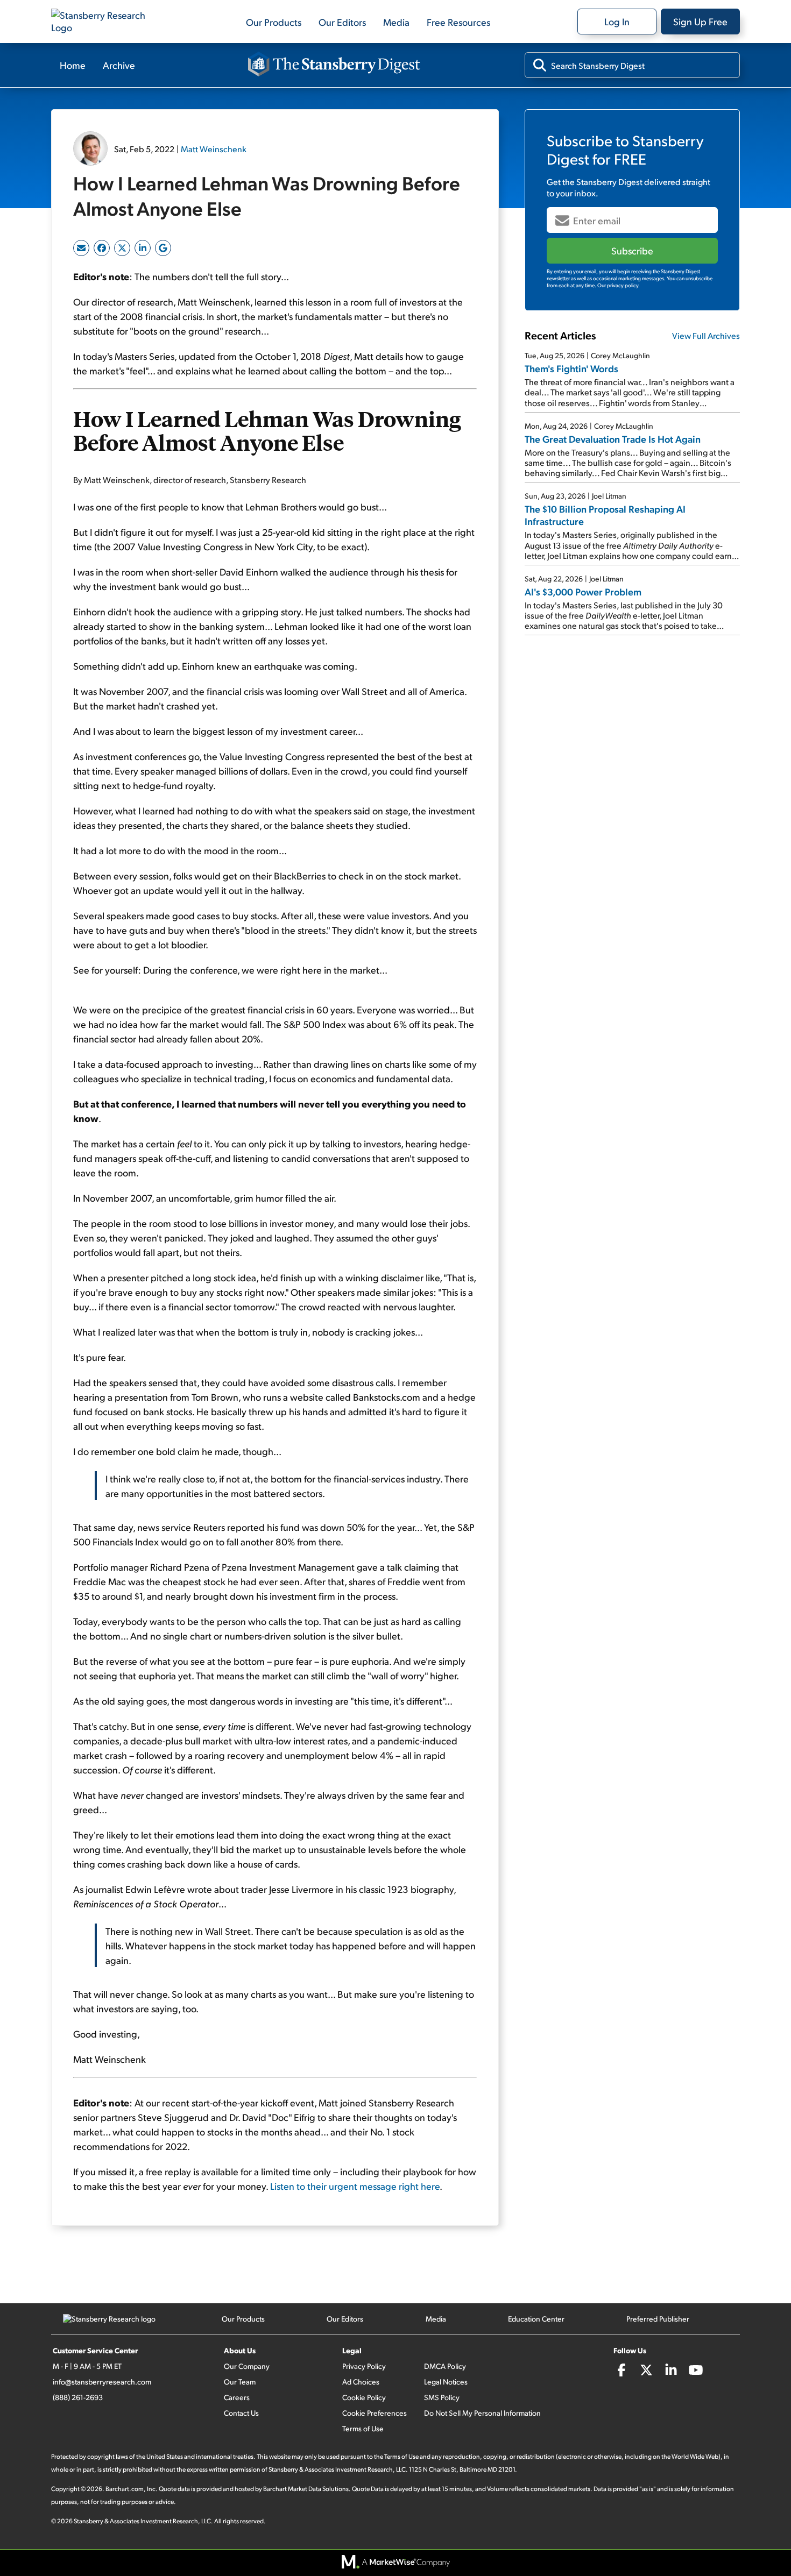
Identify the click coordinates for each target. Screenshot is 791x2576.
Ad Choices (361, 2382)
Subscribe (632, 250)
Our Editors (342, 22)
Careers (237, 2397)
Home (73, 65)
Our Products (274, 22)
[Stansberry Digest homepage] (334, 65)
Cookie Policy (364, 2397)
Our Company (247, 2366)
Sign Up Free (700, 21)
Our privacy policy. (619, 285)
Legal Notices (446, 2382)
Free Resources (458, 22)
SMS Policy (442, 2397)
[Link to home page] (105, 22)
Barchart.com (125, 2489)
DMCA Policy (445, 2366)
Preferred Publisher (658, 2319)
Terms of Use (363, 2428)
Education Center (536, 2319)
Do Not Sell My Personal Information (482, 2413)
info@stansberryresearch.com (102, 2382)
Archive (119, 65)
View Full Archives (706, 335)
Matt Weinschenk (214, 149)
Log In (617, 21)
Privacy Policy (364, 2366)
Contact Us (241, 2413)
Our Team (240, 2382)
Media (396, 22)
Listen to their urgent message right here (355, 2186)
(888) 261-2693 (78, 2397)
